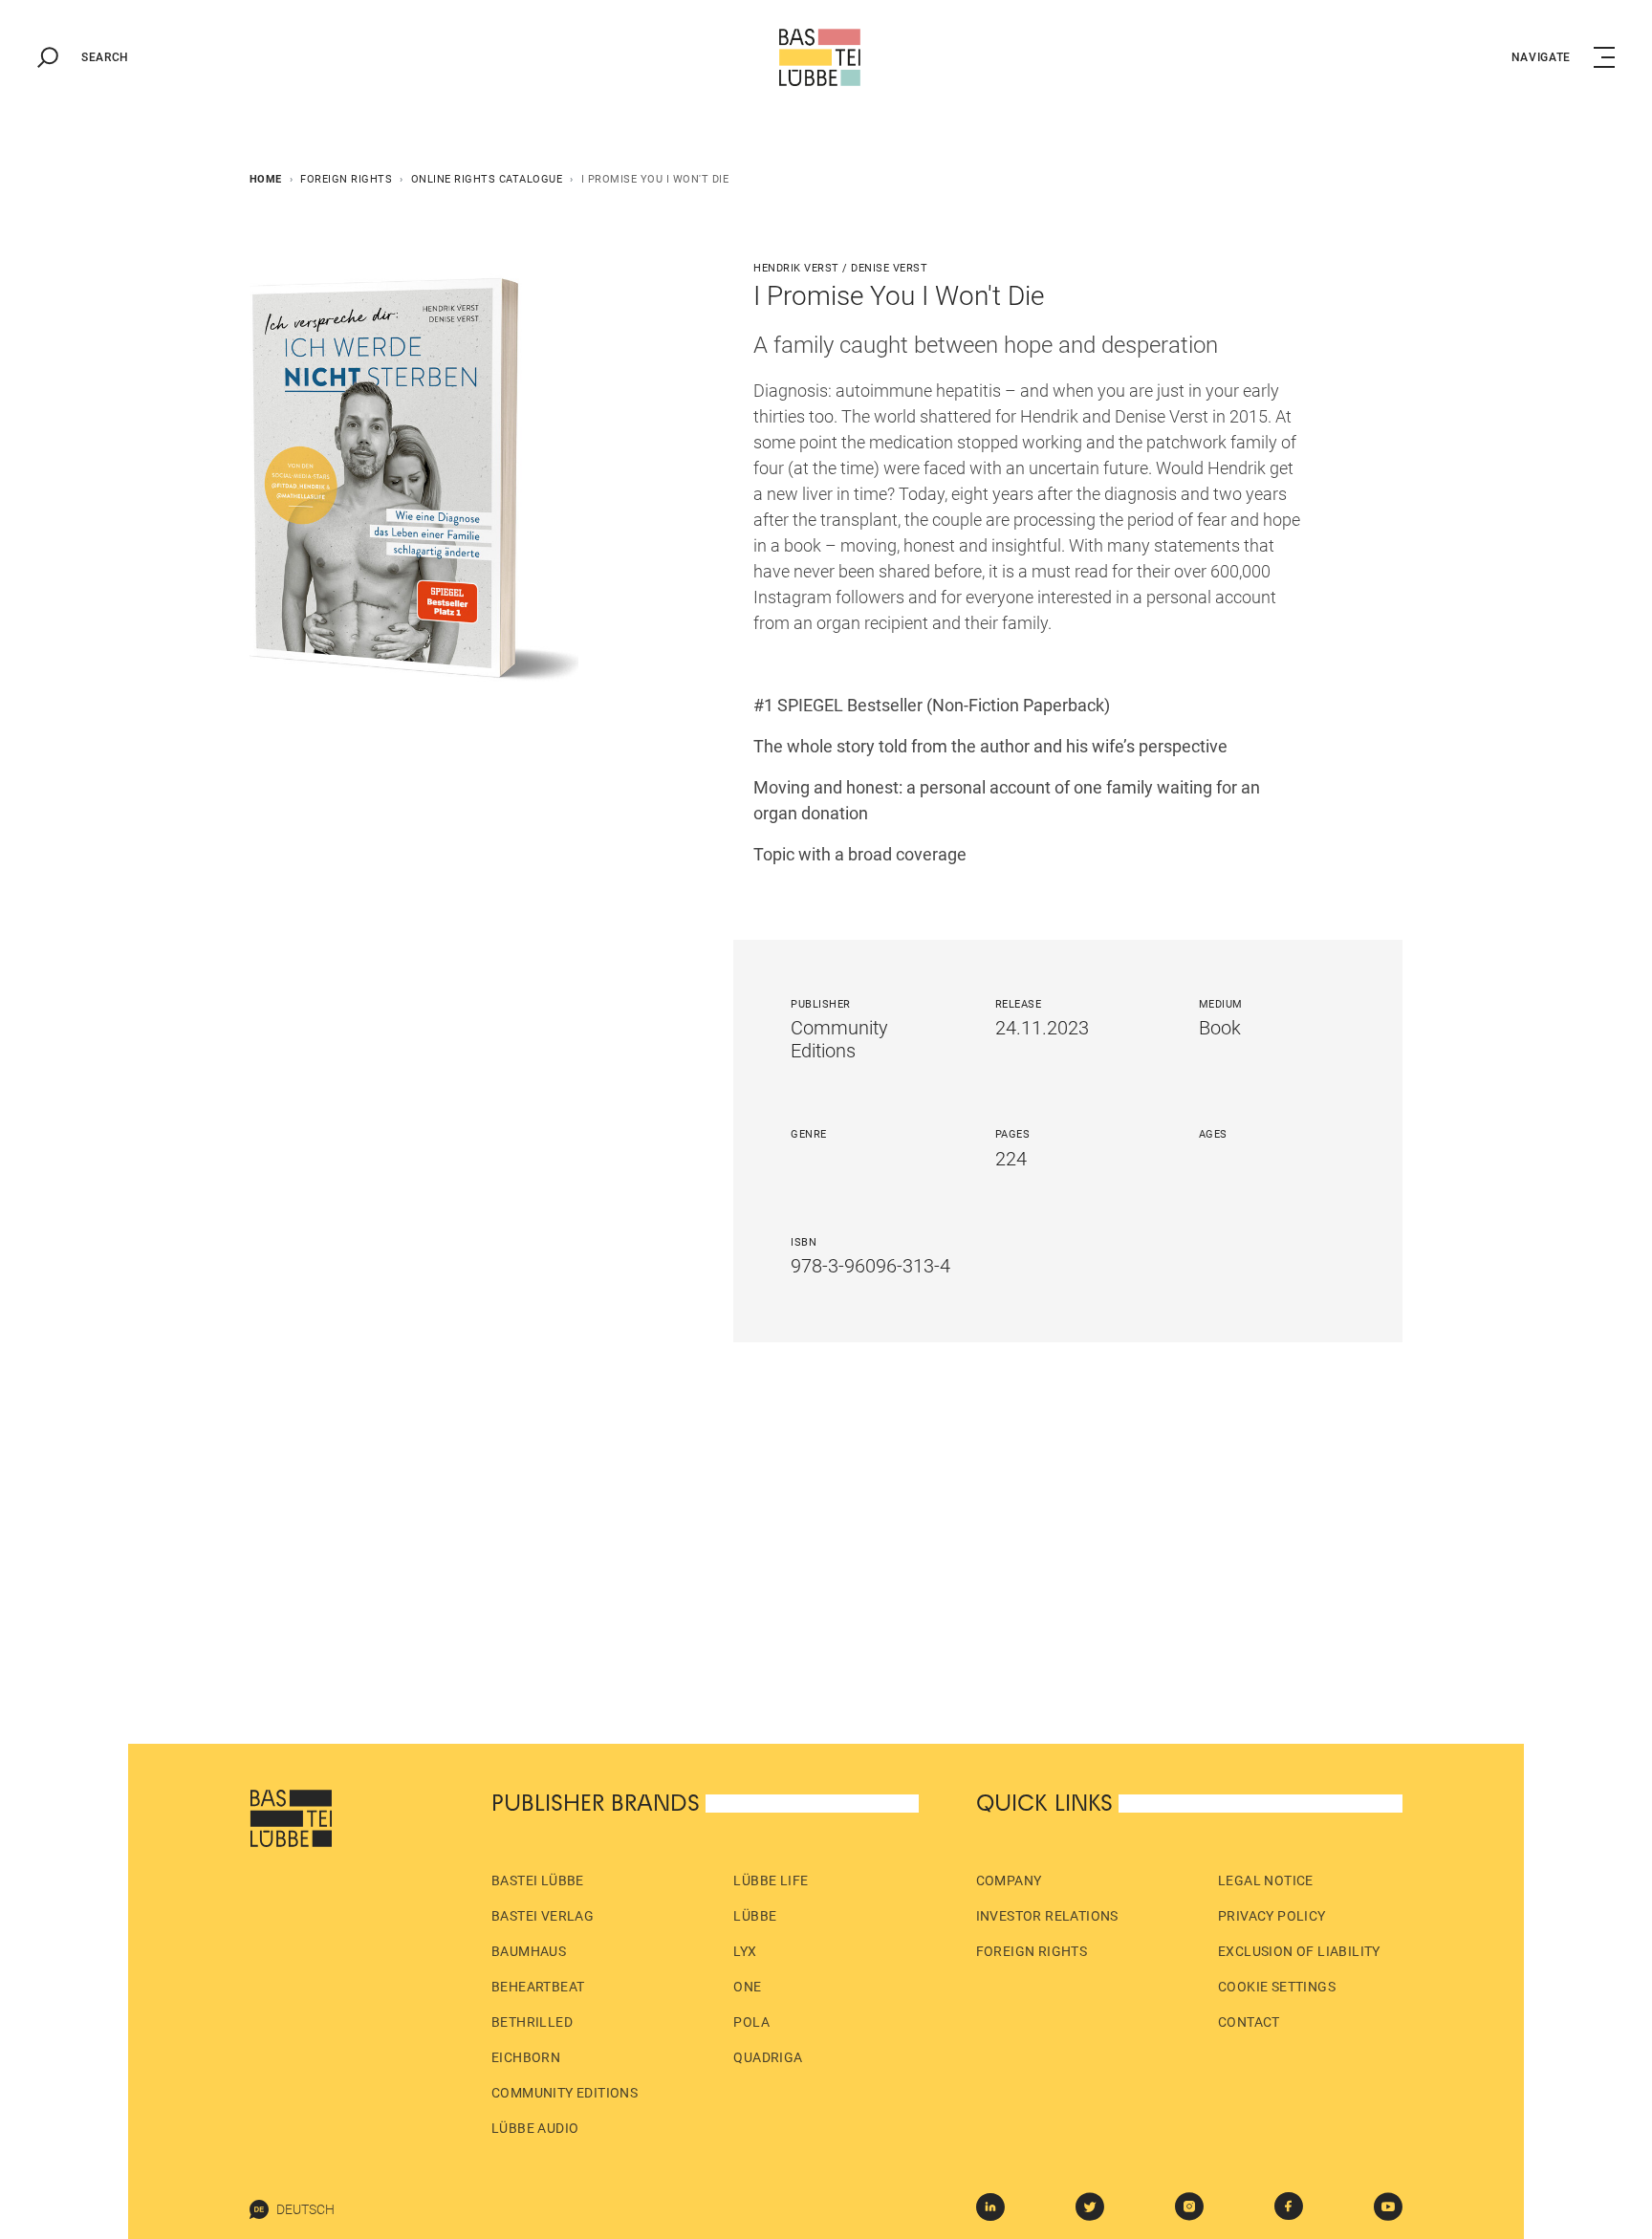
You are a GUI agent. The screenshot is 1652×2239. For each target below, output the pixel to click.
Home (266, 179)
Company (1009, 1880)
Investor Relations (1047, 1916)
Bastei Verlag (543, 1916)
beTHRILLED (532, 2022)
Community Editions (565, 2093)
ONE (747, 1987)
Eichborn (526, 2057)
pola (751, 2022)
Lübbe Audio (535, 2128)
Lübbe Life (771, 1880)
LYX (745, 1951)
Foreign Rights (346, 179)
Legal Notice (1266, 1880)
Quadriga (768, 2057)
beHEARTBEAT (538, 1987)
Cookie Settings (1277, 1987)
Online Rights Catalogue (487, 179)
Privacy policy (1272, 1916)
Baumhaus (529, 1951)
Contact (1249, 2022)
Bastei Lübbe (538, 1880)
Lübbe (755, 1916)
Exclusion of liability (1299, 1951)
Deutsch (305, 2209)
